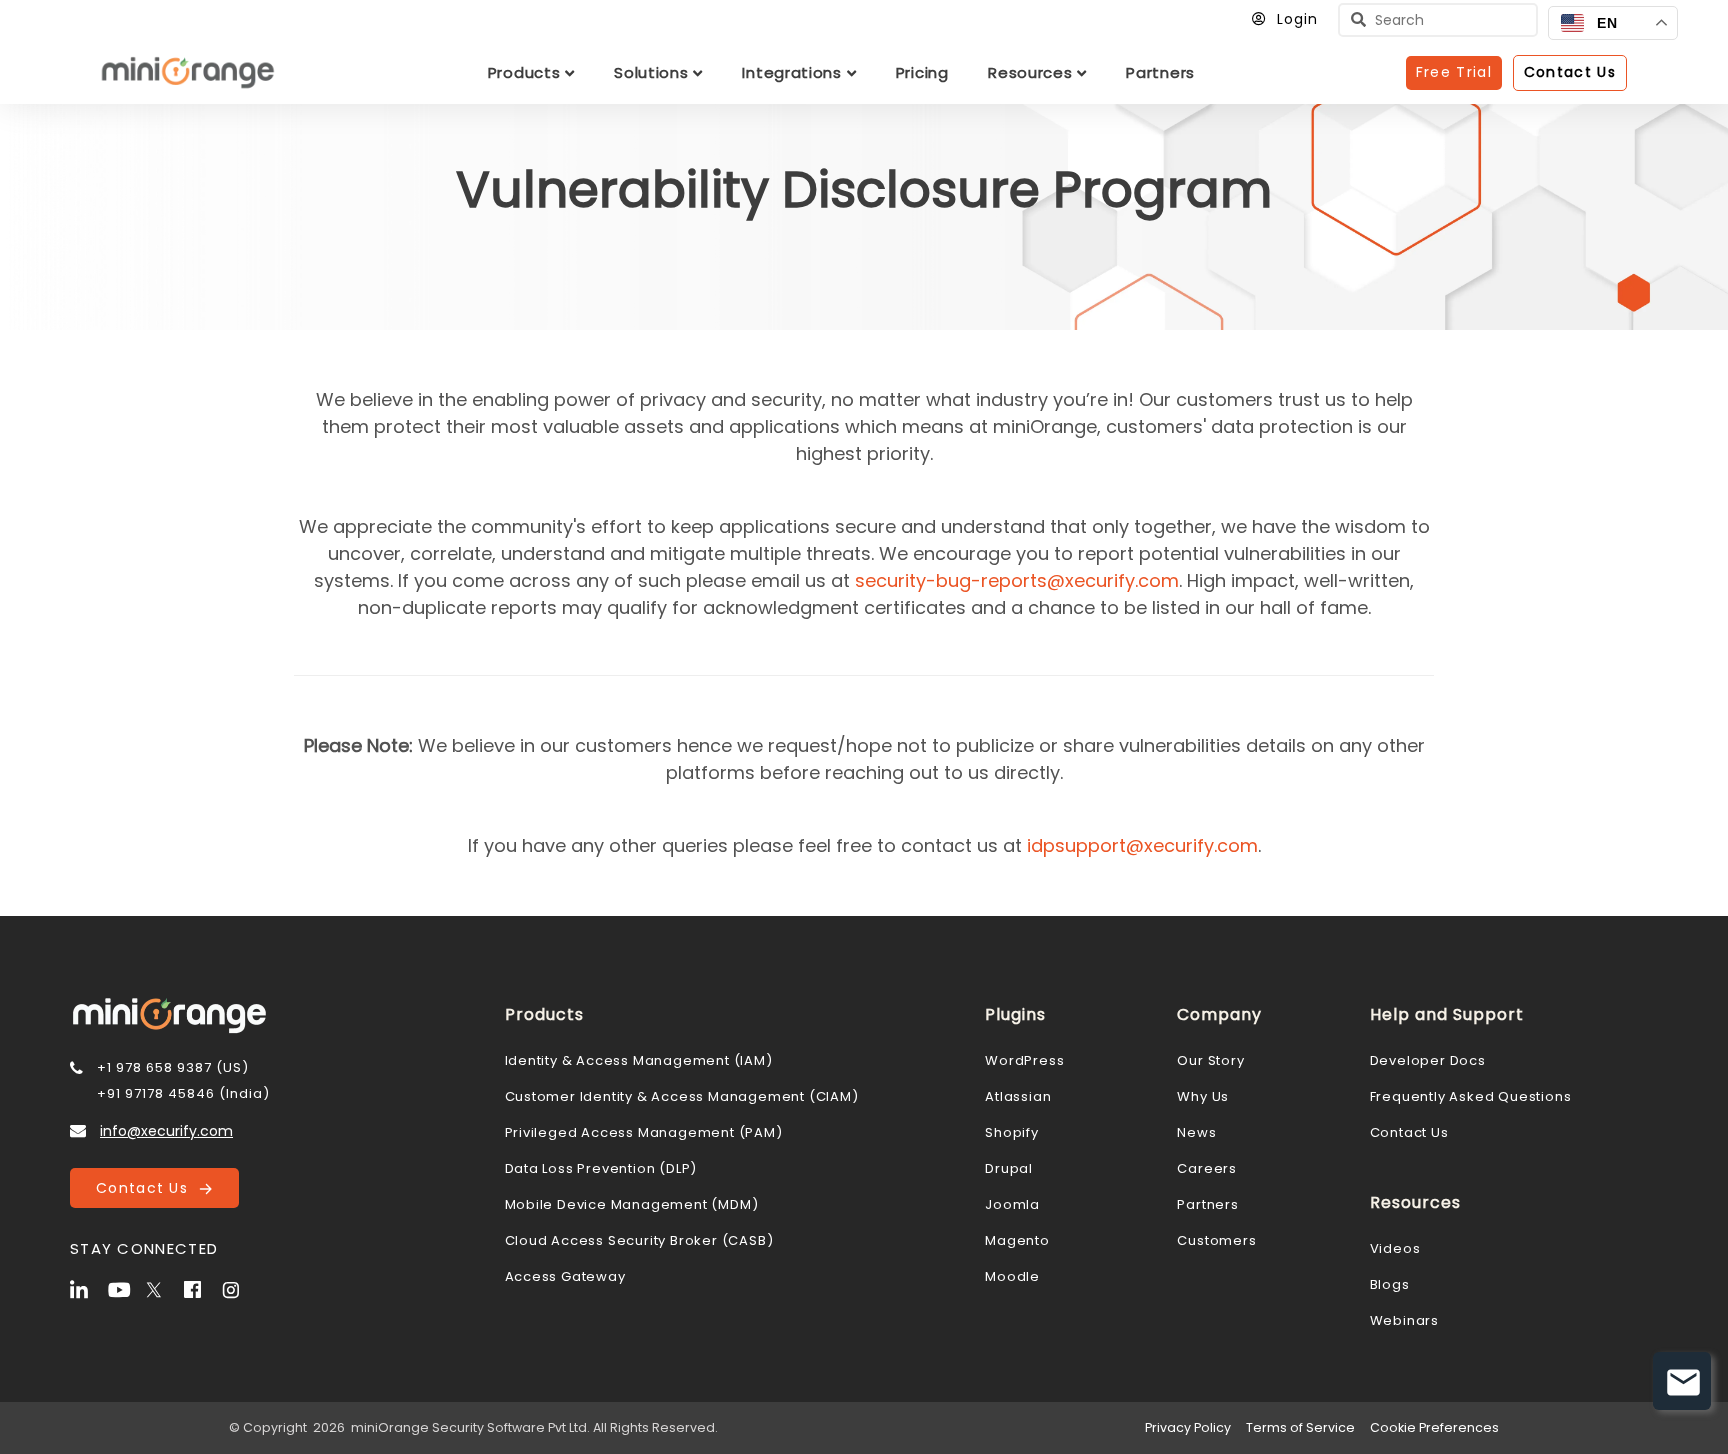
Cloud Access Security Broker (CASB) (639, 1240)
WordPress (1024, 1060)
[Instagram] (239, 1288)
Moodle (1012, 1276)
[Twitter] (163, 1288)
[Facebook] (201, 1288)
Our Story (1210, 1060)
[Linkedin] (87, 1288)
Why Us (1203, 1096)
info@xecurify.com (166, 1131)
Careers (1207, 1168)
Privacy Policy (1188, 1427)
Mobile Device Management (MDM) (632, 1204)
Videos (1395, 1248)
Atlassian (1018, 1096)
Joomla (1012, 1204)
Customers (1216, 1240)
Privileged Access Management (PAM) (644, 1132)
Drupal (1009, 1168)
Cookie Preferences (1434, 1427)
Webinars (1404, 1320)
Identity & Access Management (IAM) (639, 1060)
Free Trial (1454, 72)
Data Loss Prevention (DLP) (601, 1168)
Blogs (1390, 1284)
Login (1297, 19)
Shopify (1012, 1132)
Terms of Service (1300, 1427)
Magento (1017, 1240)
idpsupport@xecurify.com (1142, 845)
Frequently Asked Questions (1471, 1096)
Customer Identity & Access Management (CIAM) (682, 1096)
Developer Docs (1428, 1060)
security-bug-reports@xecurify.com (1017, 580)
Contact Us (147, 1188)
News (1196, 1132)
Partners (1207, 1204)
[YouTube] (125, 1288)
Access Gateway (565, 1276)
